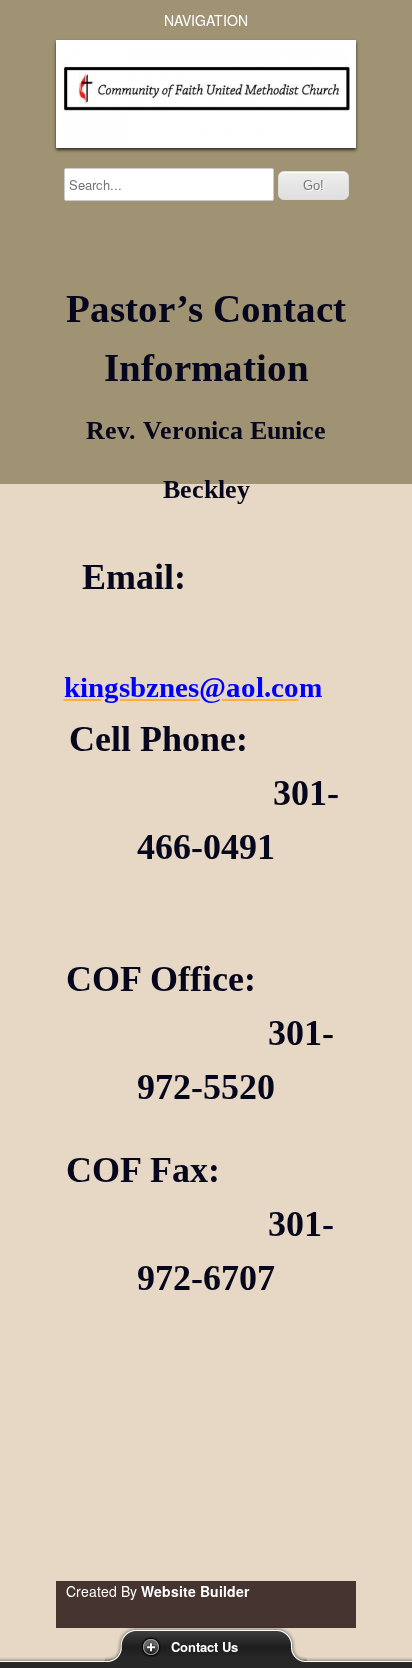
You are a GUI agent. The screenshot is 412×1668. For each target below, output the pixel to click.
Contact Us (204, 1646)
